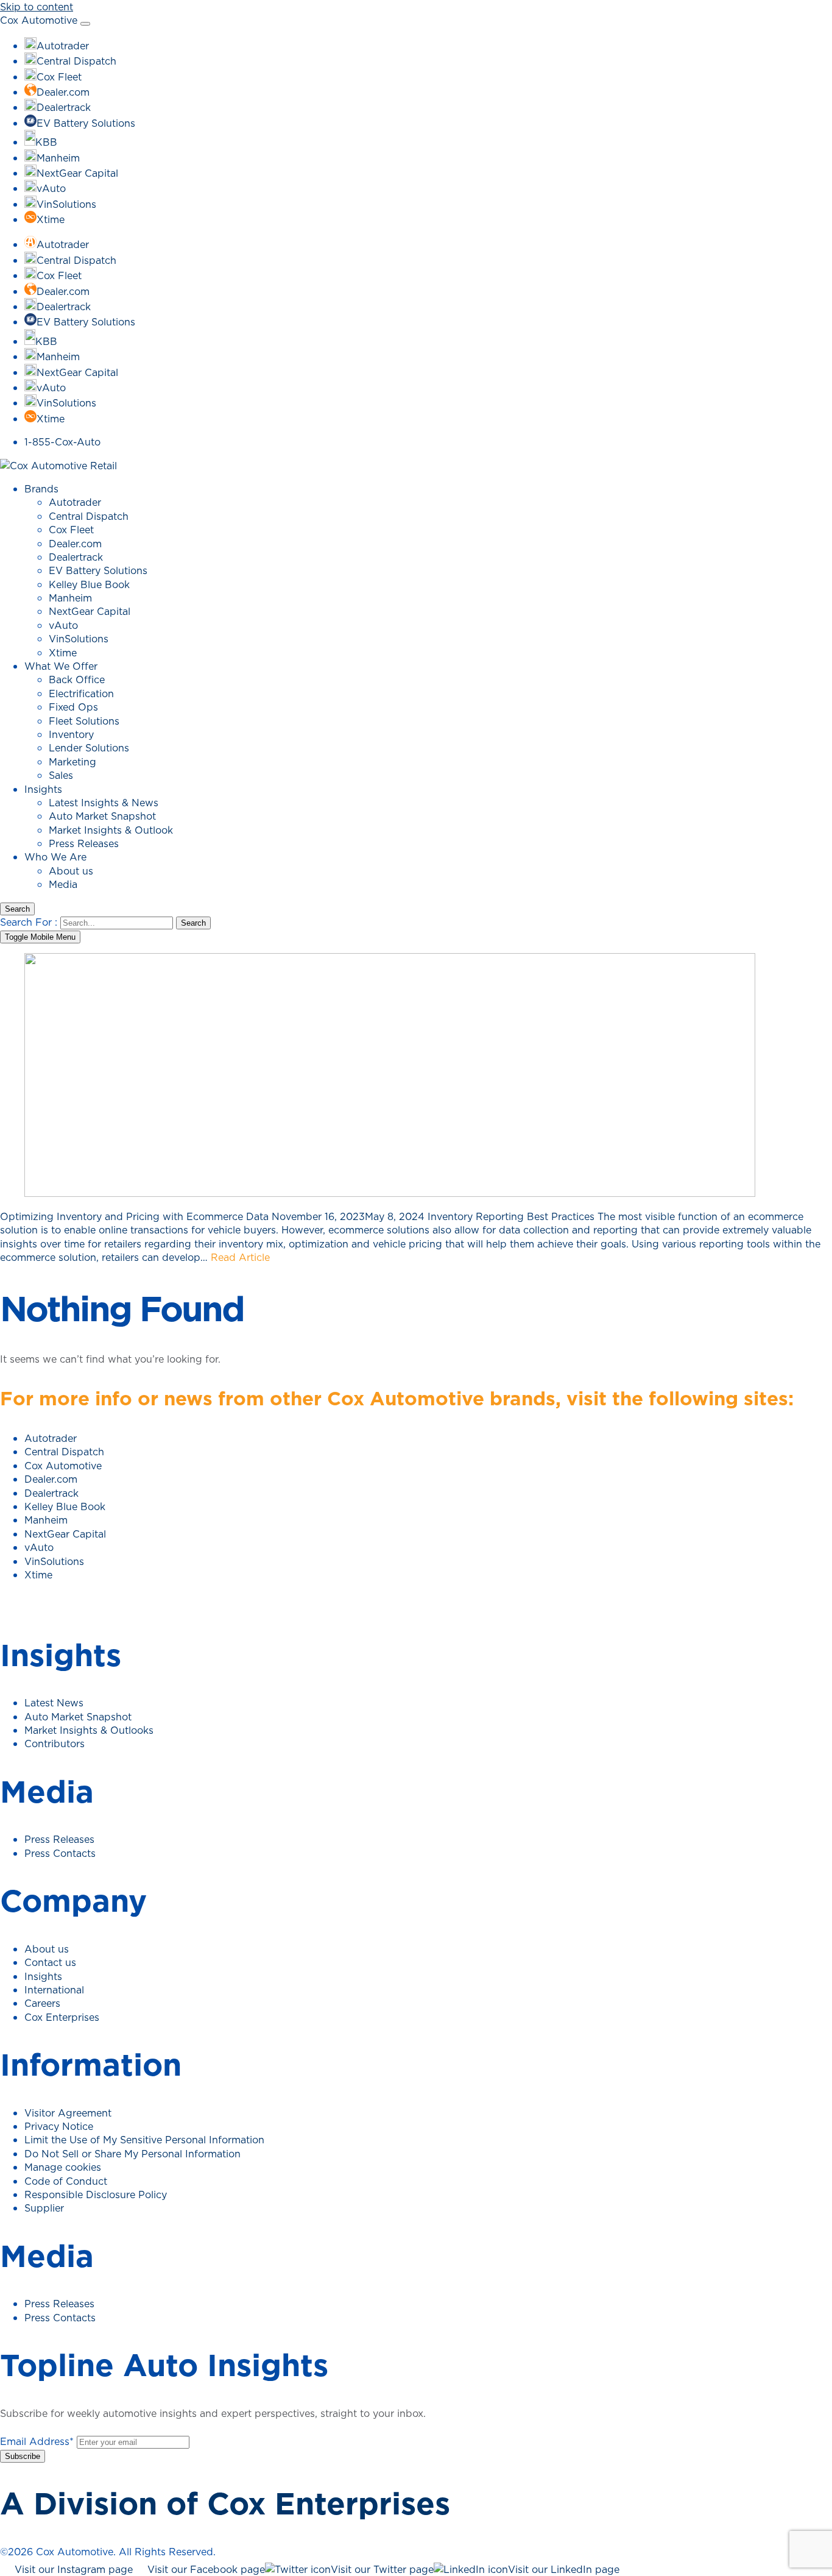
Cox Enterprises (62, 2017)
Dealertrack (76, 557)
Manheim (70, 598)
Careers (42, 2003)
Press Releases (84, 843)
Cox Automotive (39, 20)
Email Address (37, 2441)
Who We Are (55, 857)
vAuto (63, 625)
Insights (43, 789)
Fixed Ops (73, 707)
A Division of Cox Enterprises (225, 2503)
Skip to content (37, 7)
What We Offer (61, 666)
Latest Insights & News (104, 803)
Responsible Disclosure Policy (96, 2195)
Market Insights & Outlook (111, 830)
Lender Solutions (89, 748)
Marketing (72, 762)
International (54, 1990)
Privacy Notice (59, 2126)
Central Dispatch (89, 516)
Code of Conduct (66, 2181)
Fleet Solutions (84, 721)
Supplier (44, 2208)
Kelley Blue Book (89, 584)
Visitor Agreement (68, 2113)
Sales (61, 775)
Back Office (77, 679)
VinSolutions (79, 639)
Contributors (55, 1744)
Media (63, 884)
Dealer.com (75, 544)
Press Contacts (60, 1853)
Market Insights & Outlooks (89, 1730)
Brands (41, 489)
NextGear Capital (90, 611)
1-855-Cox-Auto (62, 442)
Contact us (50, 1962)
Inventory (71, 734)
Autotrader (75, 502)
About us (71, 871)
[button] (17, 909)
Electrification (81, 694)
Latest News (54, 1703)
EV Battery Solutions (98, 570)
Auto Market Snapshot (102, 816)
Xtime (63, 653)
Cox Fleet (71, 530)
